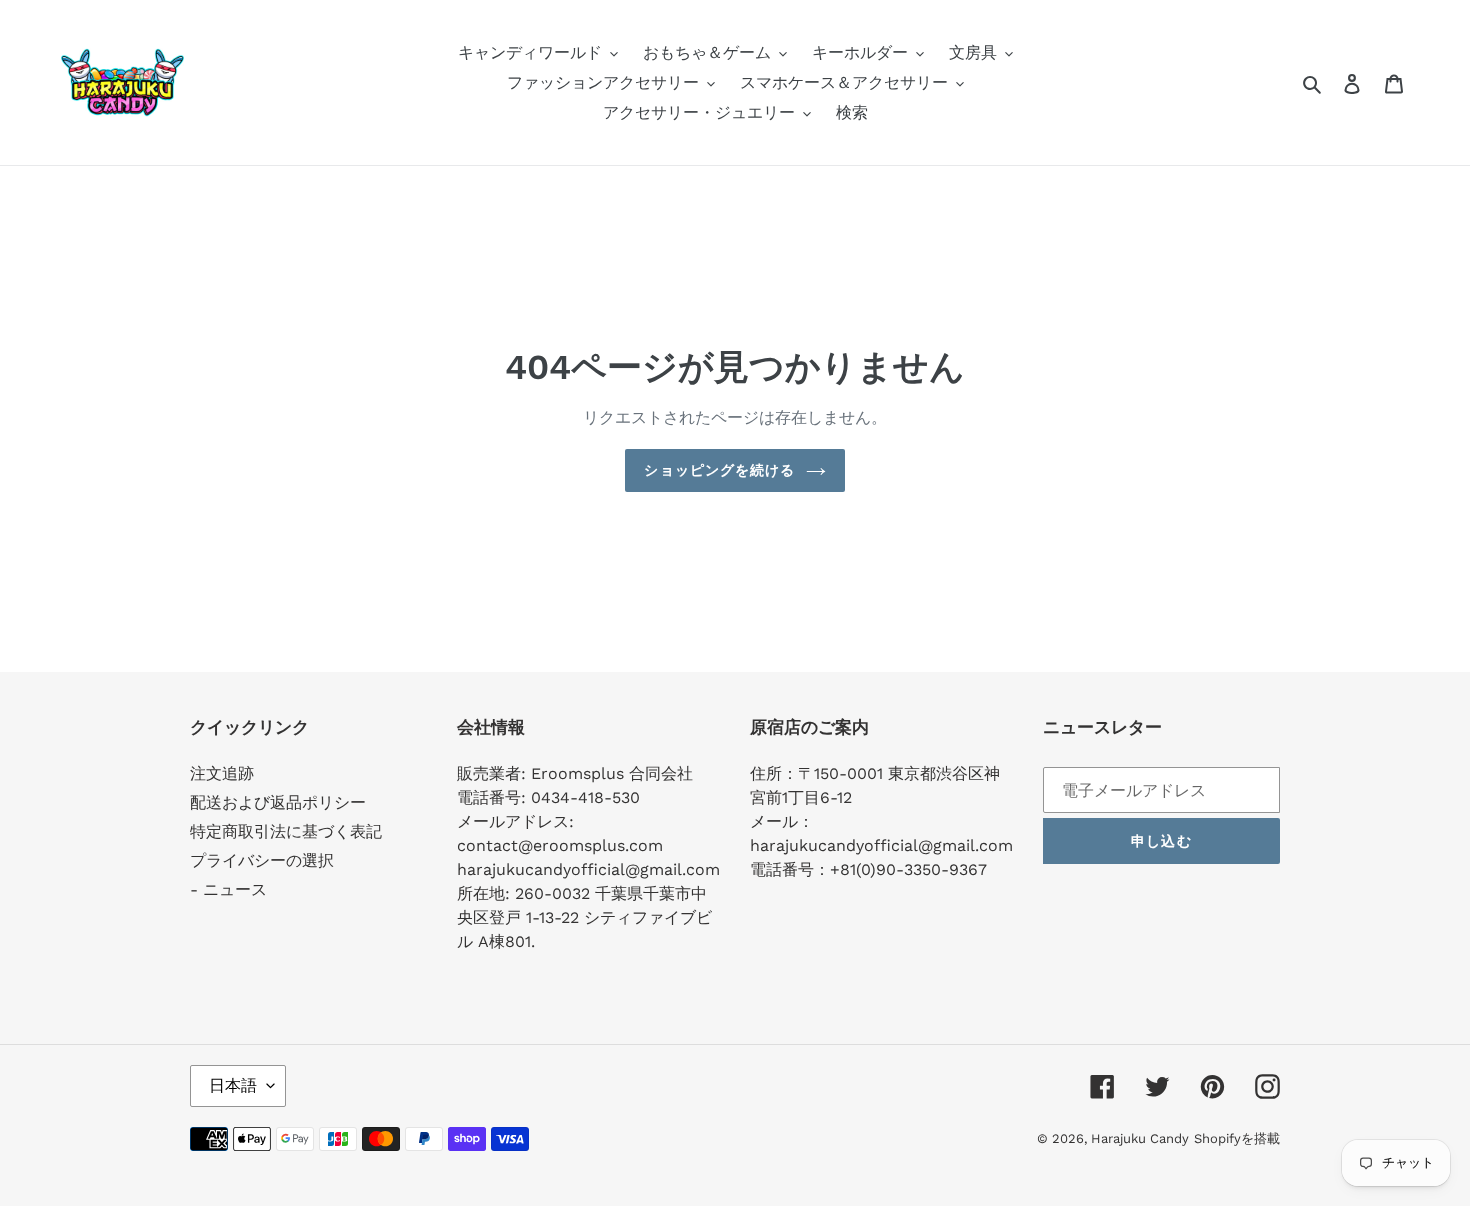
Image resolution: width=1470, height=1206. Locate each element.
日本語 (233, 1085)
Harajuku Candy (1140, 1138)
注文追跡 (222, 773)
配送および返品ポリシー (278, 802)
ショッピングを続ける (719, 470)
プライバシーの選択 (262, 860)
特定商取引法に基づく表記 (286, 831)
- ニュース (228, 889)
